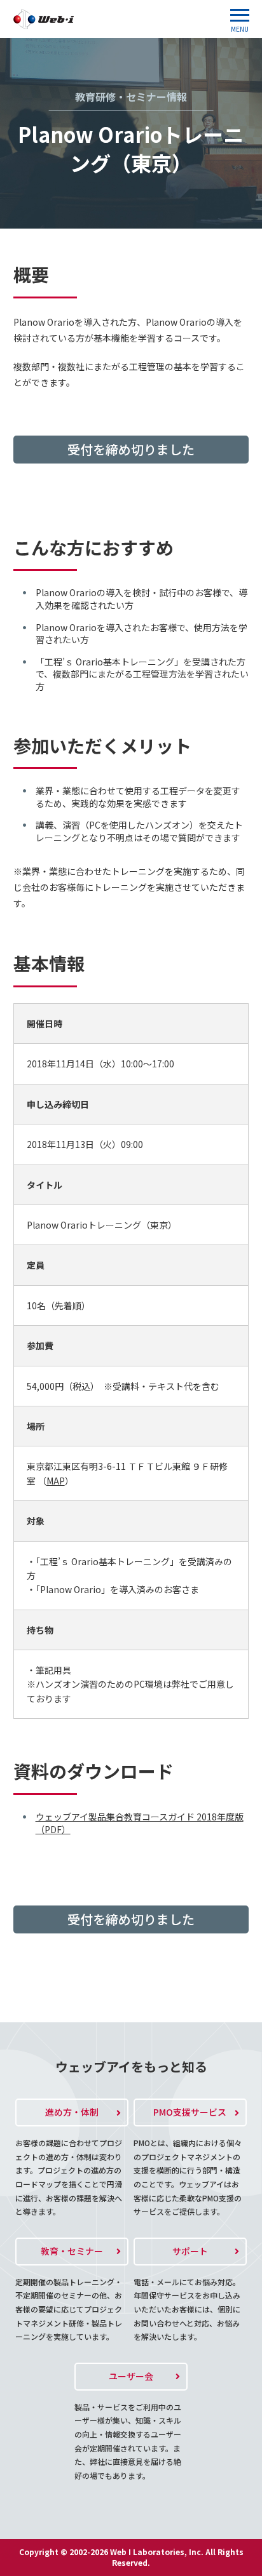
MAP (56, 1481)
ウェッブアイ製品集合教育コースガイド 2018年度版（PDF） (140, 1823)
